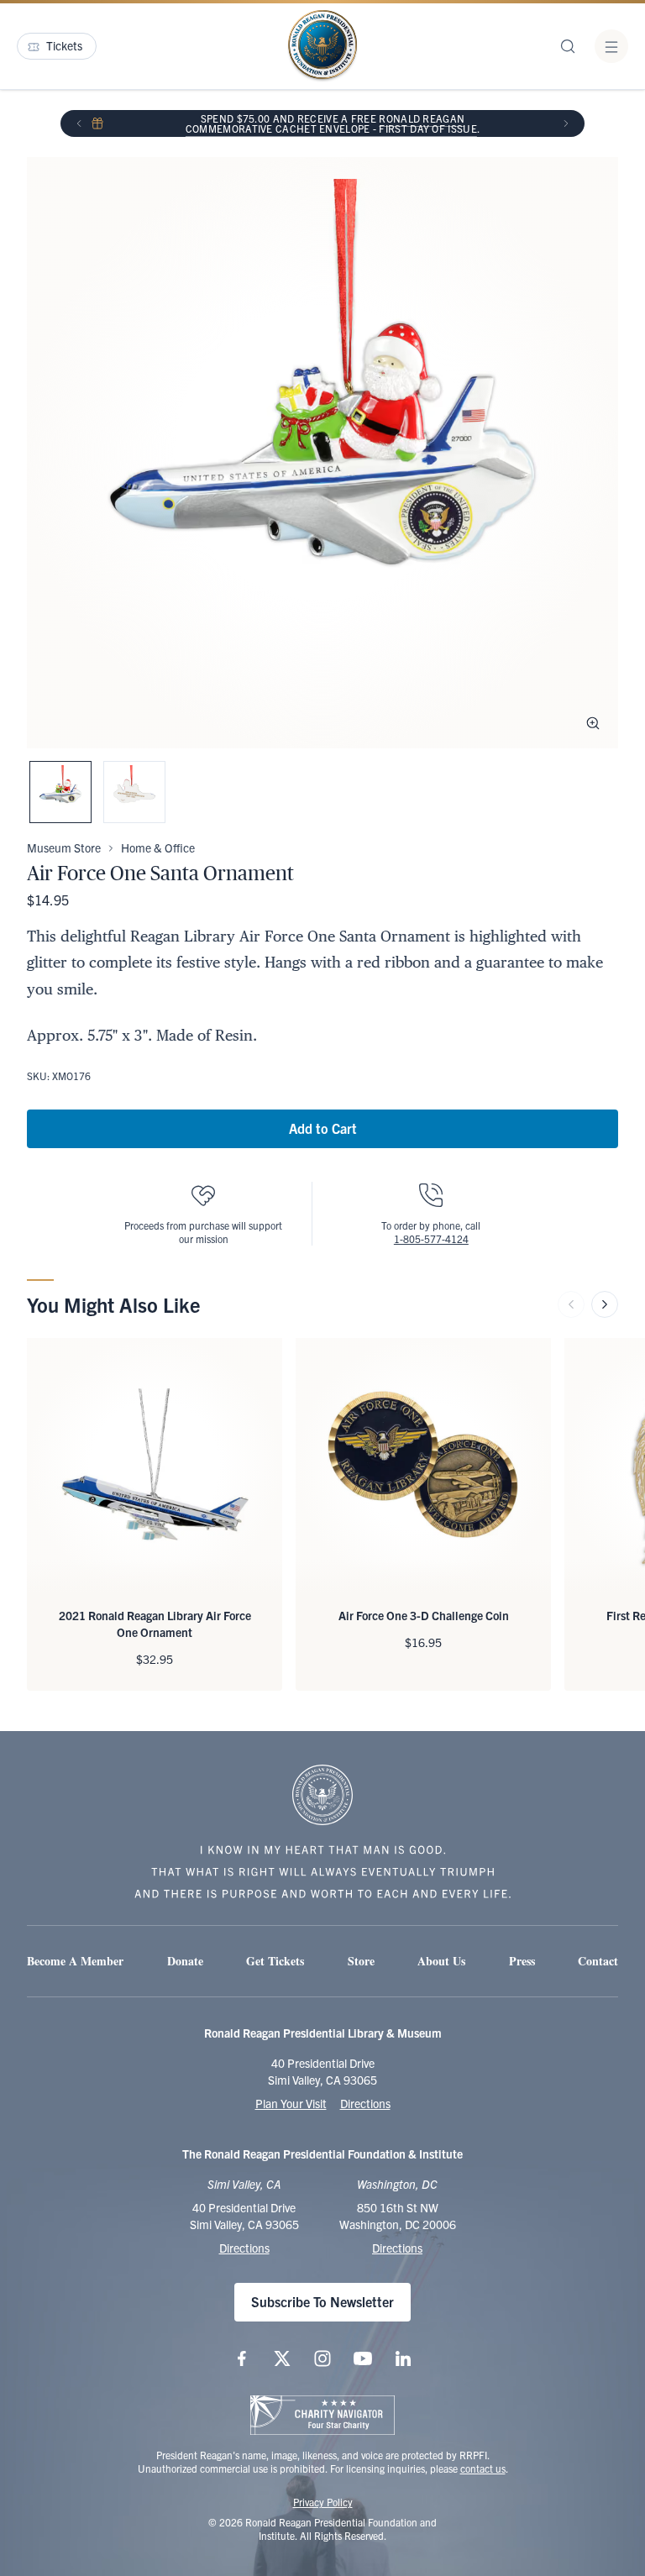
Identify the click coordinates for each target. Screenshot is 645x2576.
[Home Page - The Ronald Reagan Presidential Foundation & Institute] (322, 46)
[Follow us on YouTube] (363, 2358)
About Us (441, 1961)
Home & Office (158, 847)
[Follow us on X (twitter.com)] (282, 2358)
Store (361, 1961)
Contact (598, 1961)
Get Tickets (275, 1961)
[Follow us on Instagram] (322, 2358)
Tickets (64, 45)
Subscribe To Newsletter (322, 2301)
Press (522, 1961)
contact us (483, 2468)
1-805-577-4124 (431, 1238)
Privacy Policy (323, 2502)
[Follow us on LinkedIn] (403, 2358)
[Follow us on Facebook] (242, 2358)
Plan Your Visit (291, 2103)
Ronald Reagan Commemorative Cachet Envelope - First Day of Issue (331, 123)
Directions (365, 2103)
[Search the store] (568, 46)
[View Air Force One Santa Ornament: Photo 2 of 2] (134, 792)
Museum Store (64, 847)
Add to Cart (323, 1128)
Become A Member (75, 1961)
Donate (185, 1961)
